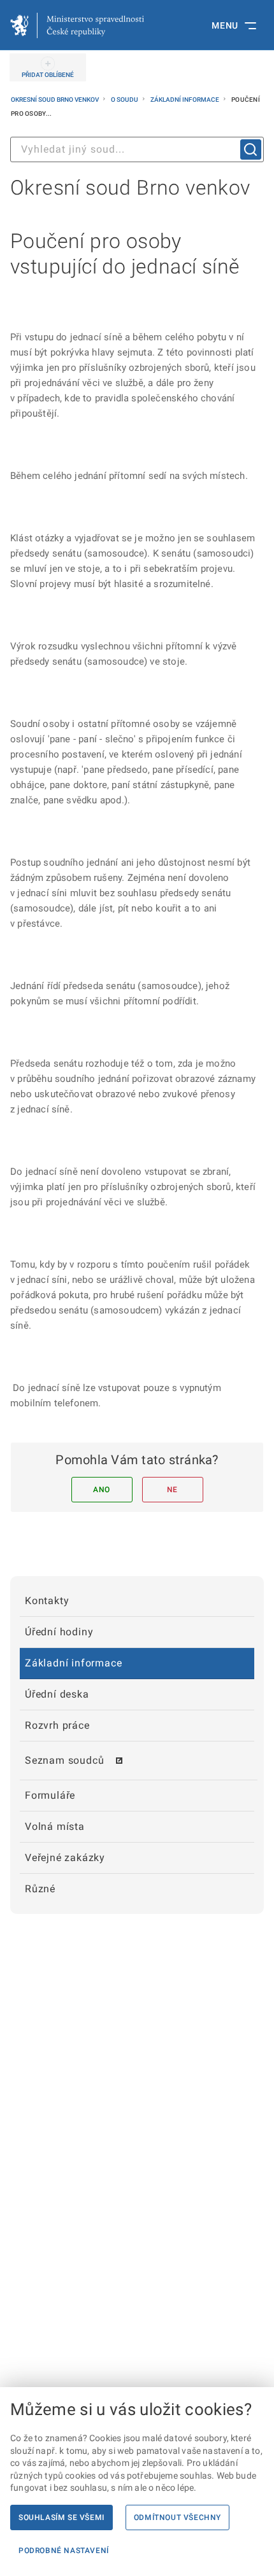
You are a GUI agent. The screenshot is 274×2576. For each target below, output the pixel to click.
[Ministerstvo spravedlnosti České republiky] (77, 25)
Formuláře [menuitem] (50, 1795)
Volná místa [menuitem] (55, 1826)
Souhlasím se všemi (61, 2517)
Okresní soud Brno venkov (55, 100)
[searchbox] (137, 149)
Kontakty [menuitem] (47, 1601)
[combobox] (137, 149)
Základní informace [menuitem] (73, 1663)
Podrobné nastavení (64, 2551)
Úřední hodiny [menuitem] (59, 1632)
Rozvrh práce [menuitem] (57, 1725)
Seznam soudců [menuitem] (64, 1760)
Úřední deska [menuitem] (57, 1694)
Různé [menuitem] (40, 1889)
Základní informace (185, 100)
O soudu (125, 100)
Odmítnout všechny (177, 2517)
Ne (172, 1490)
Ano (102, 1490)
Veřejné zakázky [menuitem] (65, 1858)
